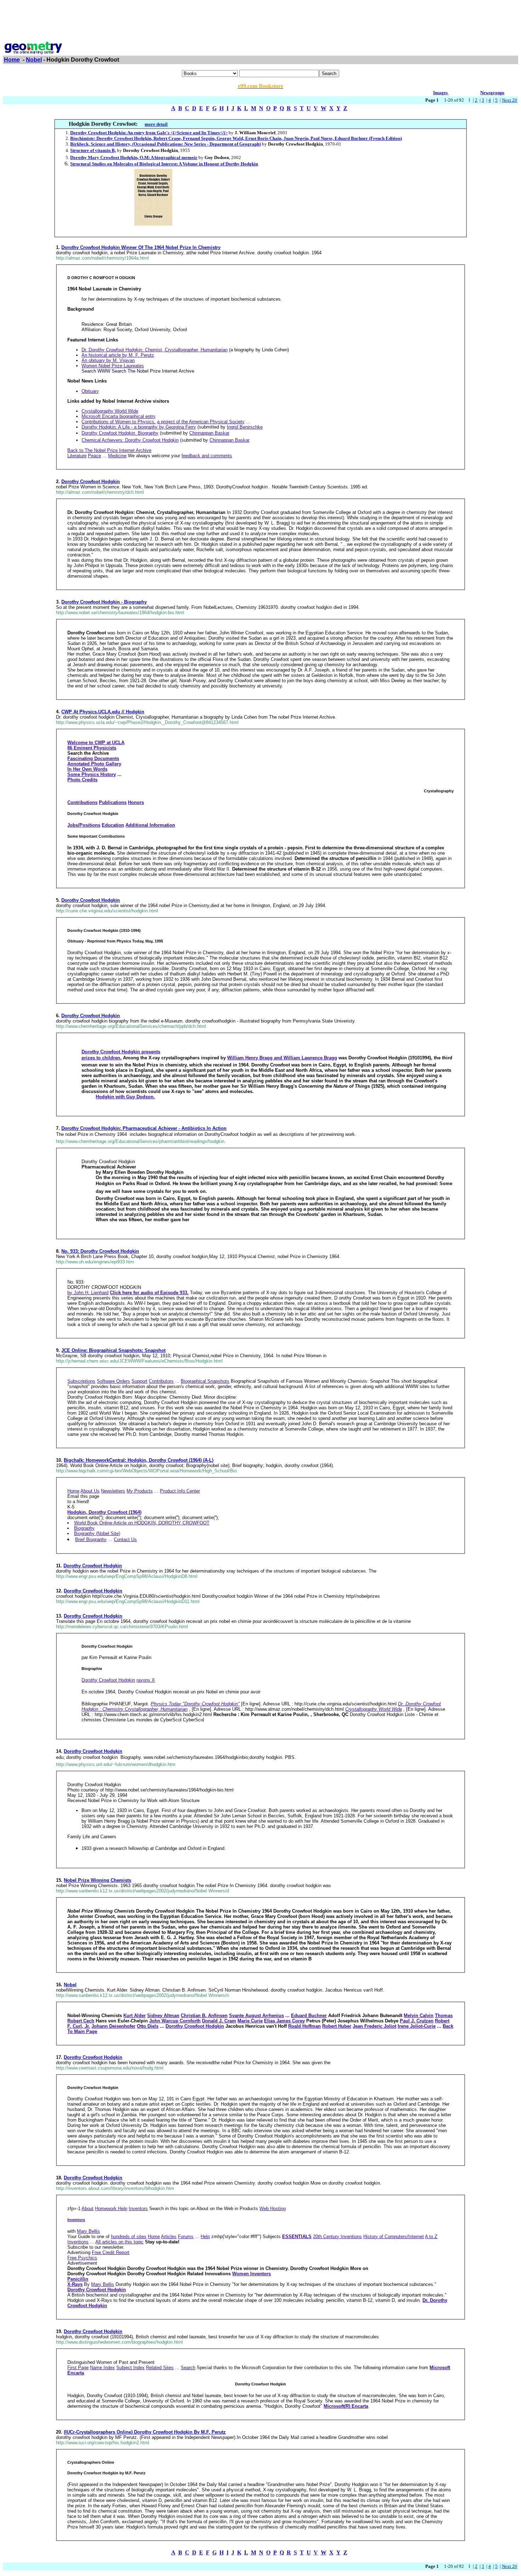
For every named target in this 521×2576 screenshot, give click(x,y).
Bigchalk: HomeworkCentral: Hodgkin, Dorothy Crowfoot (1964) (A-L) (139, 1460)
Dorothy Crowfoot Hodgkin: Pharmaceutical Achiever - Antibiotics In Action (144, 1128)
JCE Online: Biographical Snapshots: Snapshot (113, 1350)
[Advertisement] (260, 19)
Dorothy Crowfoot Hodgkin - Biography (104, 602)
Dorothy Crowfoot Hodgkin (91, 482)
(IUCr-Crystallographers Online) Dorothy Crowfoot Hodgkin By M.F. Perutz (145, 2432)
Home (12, 60)
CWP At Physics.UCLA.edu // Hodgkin (103, 712)
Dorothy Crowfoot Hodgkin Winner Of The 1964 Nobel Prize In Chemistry (141, 247)
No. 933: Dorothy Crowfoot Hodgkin (100, 1251)
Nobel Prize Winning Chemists (97, 1880)
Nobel (34, 60)
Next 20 (509, 100)
